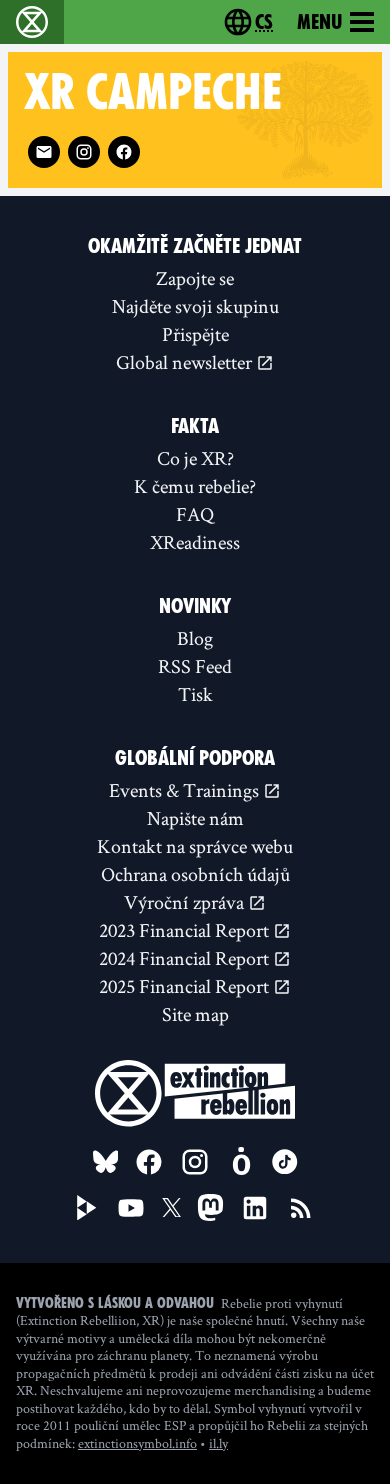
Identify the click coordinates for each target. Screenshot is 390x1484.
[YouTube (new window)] (131, 1208)
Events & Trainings (186, 790)
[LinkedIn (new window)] (255, 1208)
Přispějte (195, 334)
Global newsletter (186, 362)
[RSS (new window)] (301, 1208)
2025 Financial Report (186, 986)
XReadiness (195, 542)
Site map (195, 1014)
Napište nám (195, 818)
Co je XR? (195, 458)
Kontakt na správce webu (195, 846)
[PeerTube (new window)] (87, 1208)
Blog (195, 638)
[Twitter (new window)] (172, 1208)
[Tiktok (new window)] (285, 1162)
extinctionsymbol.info (137, 1443)
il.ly (218, 1443)
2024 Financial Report (186, 958)
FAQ (195, 514)
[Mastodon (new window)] (210, 1207)
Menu (319, 22)
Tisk (195, 694)
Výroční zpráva (186, 902)
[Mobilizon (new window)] (241, 1162)
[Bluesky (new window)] (106, 1162)
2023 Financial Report (186, 930)
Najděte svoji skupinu (195, 306)
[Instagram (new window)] (84, 152)
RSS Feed (195, 666)
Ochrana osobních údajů (195, 874)
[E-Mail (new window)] (44, 152)
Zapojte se (195, 278)
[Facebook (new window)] (124, 152)
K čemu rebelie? (195, 486)
